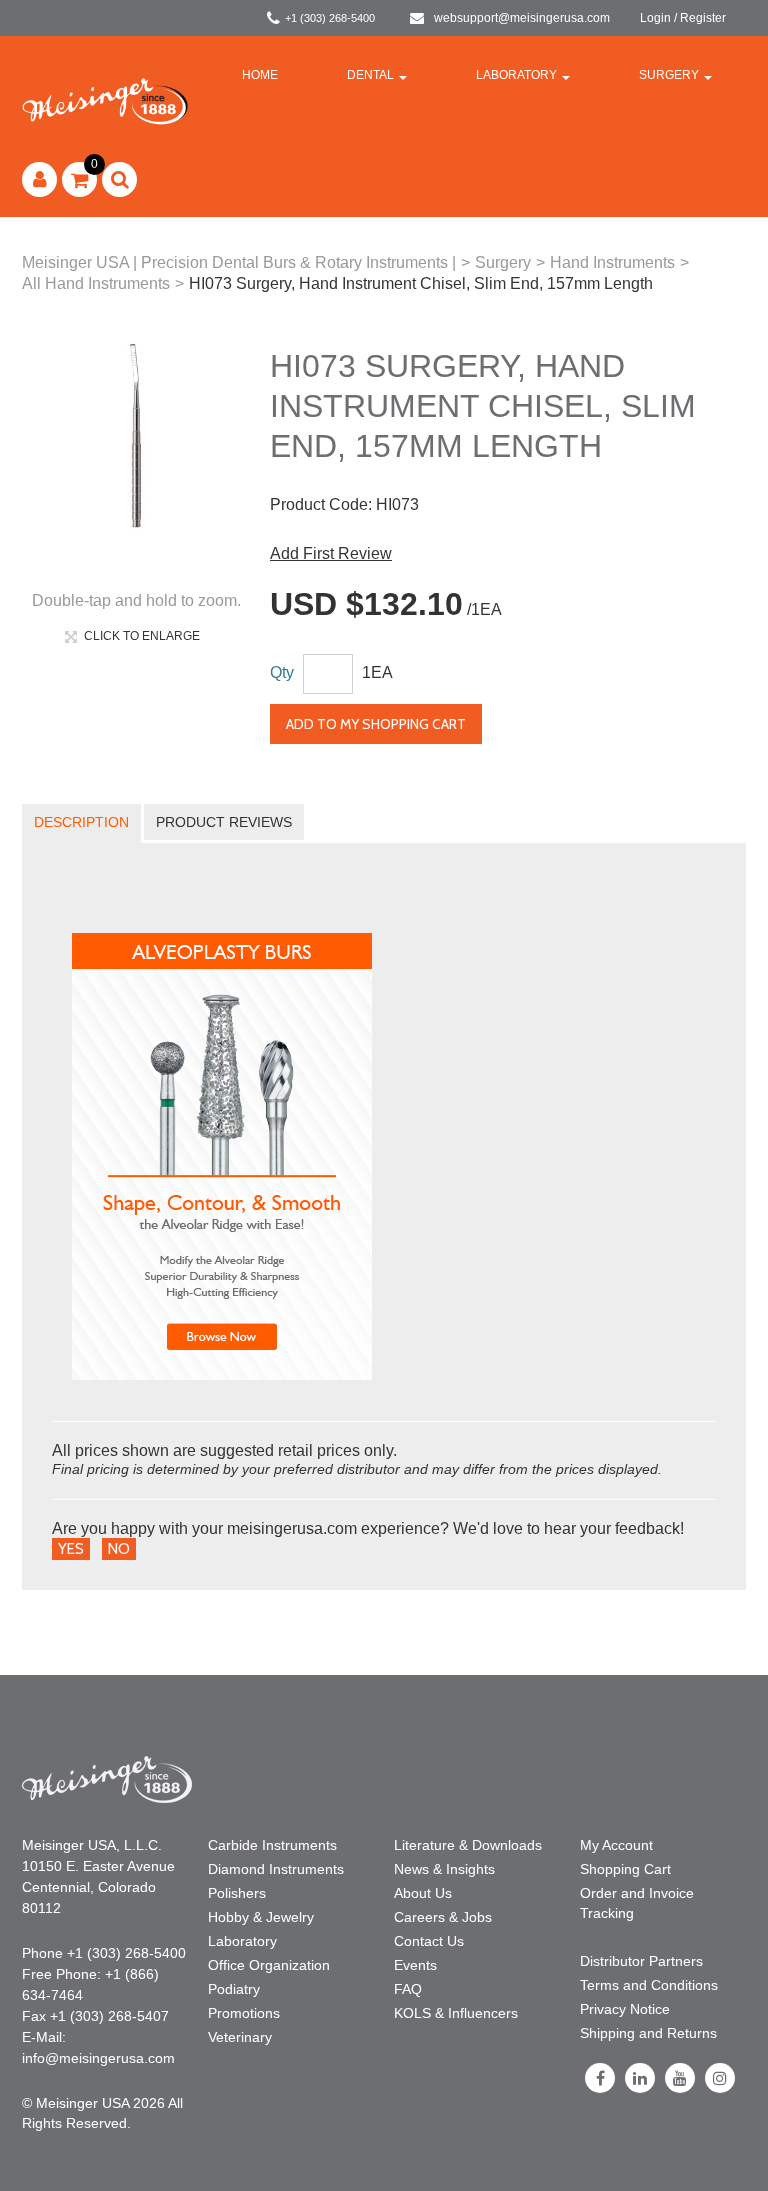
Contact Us (429, 1941)
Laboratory (516, 75)
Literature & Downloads (468, 1845)
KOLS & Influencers (456, 2013)
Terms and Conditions (649, 1985)
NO (119, 1549)
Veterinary (240, 2037)
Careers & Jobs (443, 1917)
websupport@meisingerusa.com (522, 18)
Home (260, 75)
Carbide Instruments (272, 1845)
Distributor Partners (641, 1961)
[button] (79, 179)
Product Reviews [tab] (224, 822)
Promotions (244, 2013)
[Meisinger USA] (105, 100)
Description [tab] (81, 822)
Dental (370, 75)
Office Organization (269, 1965)
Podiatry (234, 1989)
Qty (282, 672)
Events (415, 1965)
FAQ (408, 1989)
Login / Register (683, 18)
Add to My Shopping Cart (376, 724)
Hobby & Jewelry (261, 1917)
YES (71, 1549)
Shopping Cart (625, 1869)
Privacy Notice (625, 2009)
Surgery (669, 75)
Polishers (237, 1893)
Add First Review (331, 553)
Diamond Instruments (276, 1869)
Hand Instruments (612, 262)
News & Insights (444, 1869)
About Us (423, 1893)
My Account (616, 1845)
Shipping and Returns (648, 2033)
